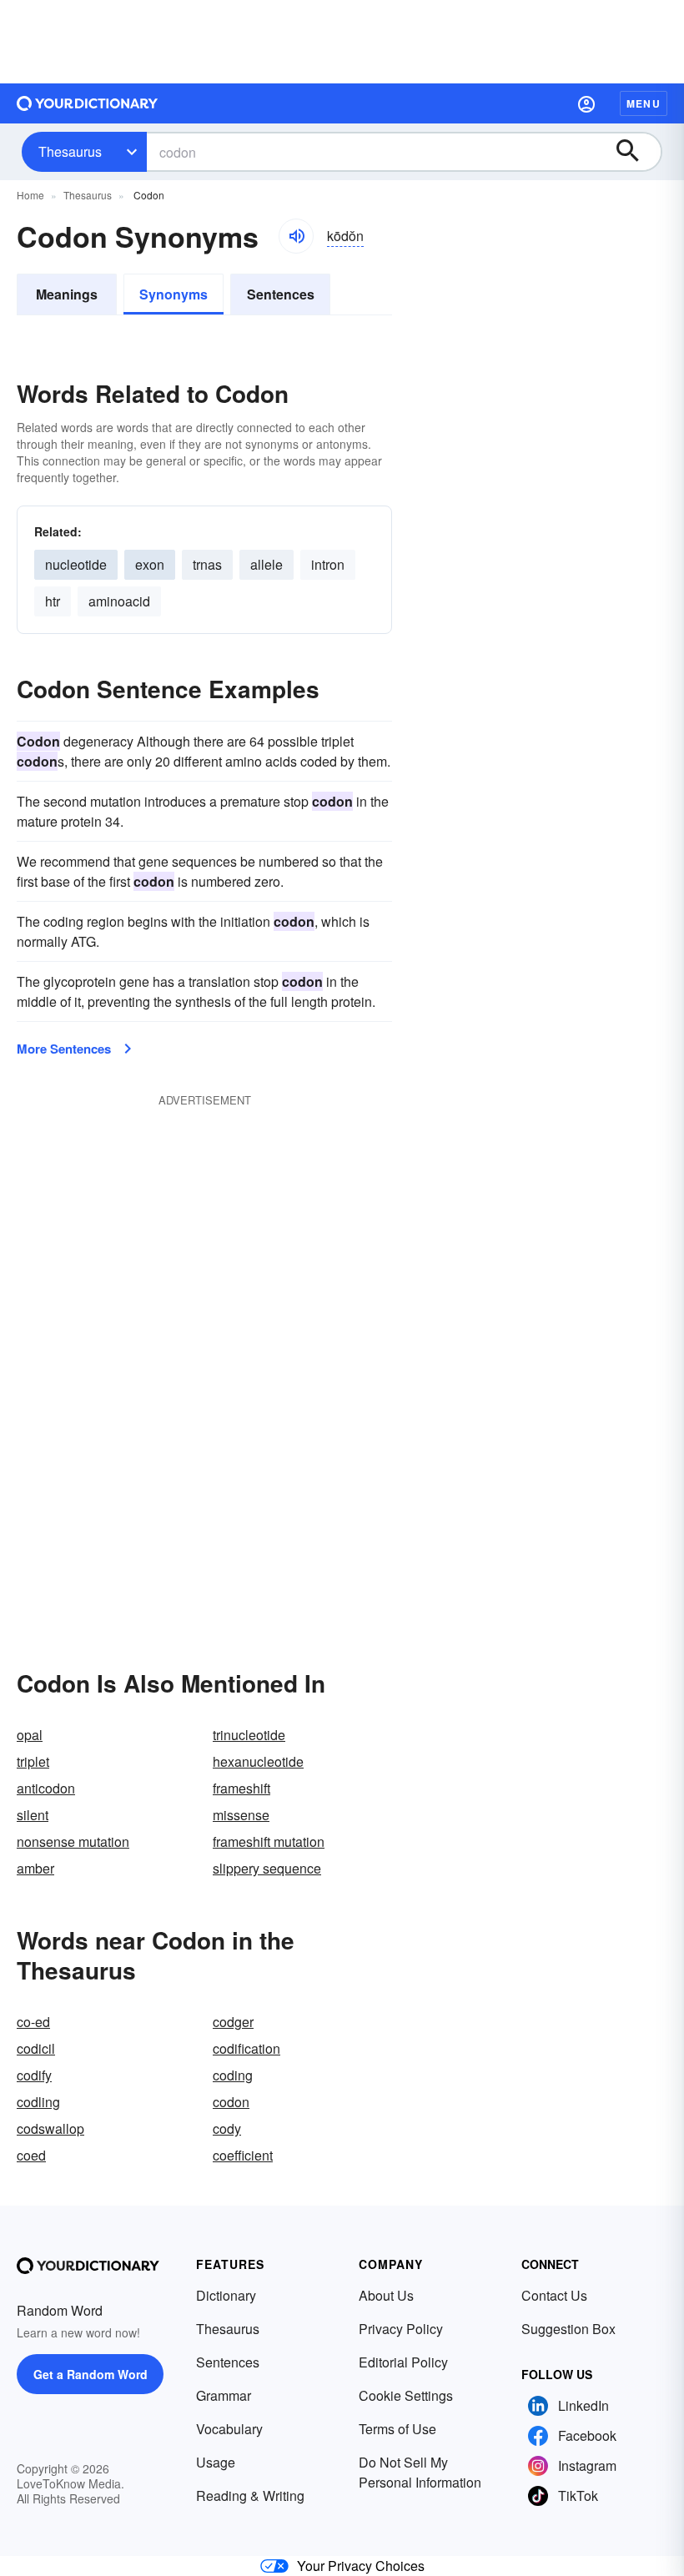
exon (150, 564)
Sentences (281, 294)
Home (30, 195)
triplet (33, 1761)
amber (35, 1868)
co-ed (33, 2022)
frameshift (241, 1788)
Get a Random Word (91, 2374)
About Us (386, 2295)
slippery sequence (267, 1868)
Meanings (67, 294)
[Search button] (636, 152)
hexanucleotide (258, 1761)
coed (31, 2155)
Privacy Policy (401, 2329)
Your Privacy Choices (361, 2566)
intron (328, 564)
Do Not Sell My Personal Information (420, 2472)
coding (233, 2075)
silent (33, 1815)
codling (38, 2102)
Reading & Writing (250, 2495)
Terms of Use (397, 2429)
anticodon (46, 1788)
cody (227, 2128)
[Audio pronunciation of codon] (296, 236)
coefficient (243, 2155)
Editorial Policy (403, 2362)
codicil (36, 2048)
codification (246, 2048)
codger (233, 2022)
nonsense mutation (73, 1841)
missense (241, 1815)
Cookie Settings (406, 2395)
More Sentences (64, 1049)
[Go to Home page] (88, 103)
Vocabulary (229, 2429)
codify (34, 2075)
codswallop (50, 2128)
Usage (216, 2462)
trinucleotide (249, 1735)
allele (267, 564)
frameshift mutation (269, 1841)
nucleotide (76, 564)
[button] (586, 103)
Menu (644, 103)
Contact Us (554, 2295)
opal (30, 1735)
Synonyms (174, 294)
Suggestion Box (568, 2329)
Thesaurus (70, 151)
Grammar (224, 2395)
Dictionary (226, 2295)
